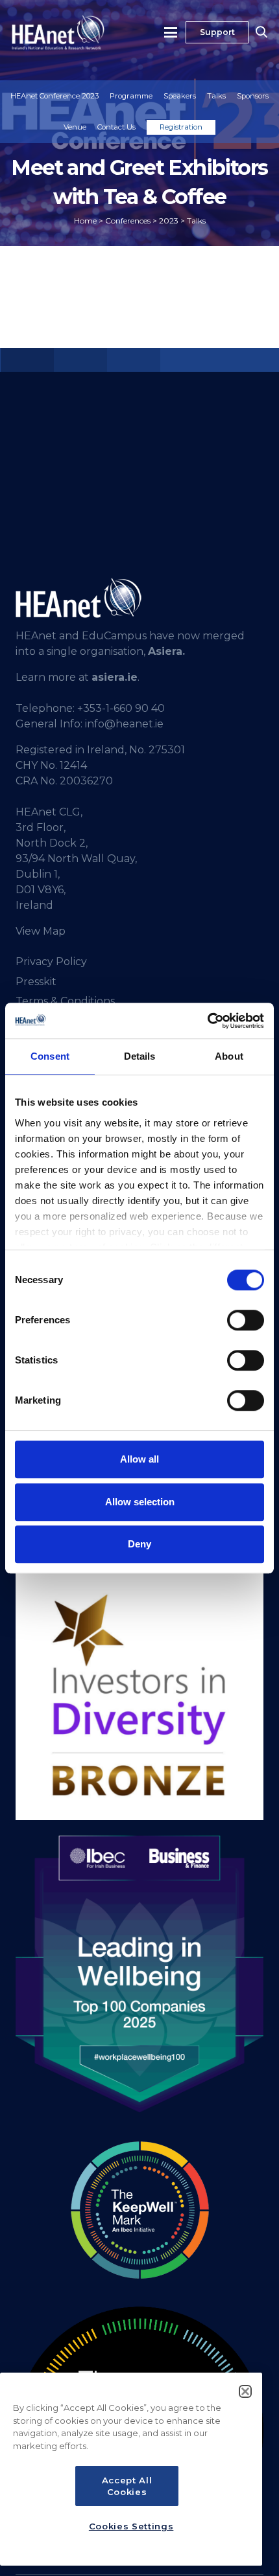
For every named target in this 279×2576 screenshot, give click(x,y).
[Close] (245, 2391)
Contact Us (116, 127)
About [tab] (229, 1056)
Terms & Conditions (65, 1001)
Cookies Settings (131, 2526)
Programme (131, 96)
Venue (75, 127)
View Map (41, 931)
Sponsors (253, 96)
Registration (181, 127)
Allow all (139, 1459)
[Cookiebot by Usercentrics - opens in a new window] (207, 1021)
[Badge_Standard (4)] (139, 1974)
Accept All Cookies (127, 2486)
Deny (139, 1544)
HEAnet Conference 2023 (55, 96)
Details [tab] (140, 1056)
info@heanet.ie (124, 724)
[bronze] (139, 1696)
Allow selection (140, 1502)
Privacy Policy (51, 962)
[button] (171, 32)
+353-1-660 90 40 (121, 708)
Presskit (36, 982)
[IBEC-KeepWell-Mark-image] (139, 2210)
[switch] (246, 1320)
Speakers (180, 96)
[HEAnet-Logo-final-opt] (58, 32)
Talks (216, 96)
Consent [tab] (50, 1056)
